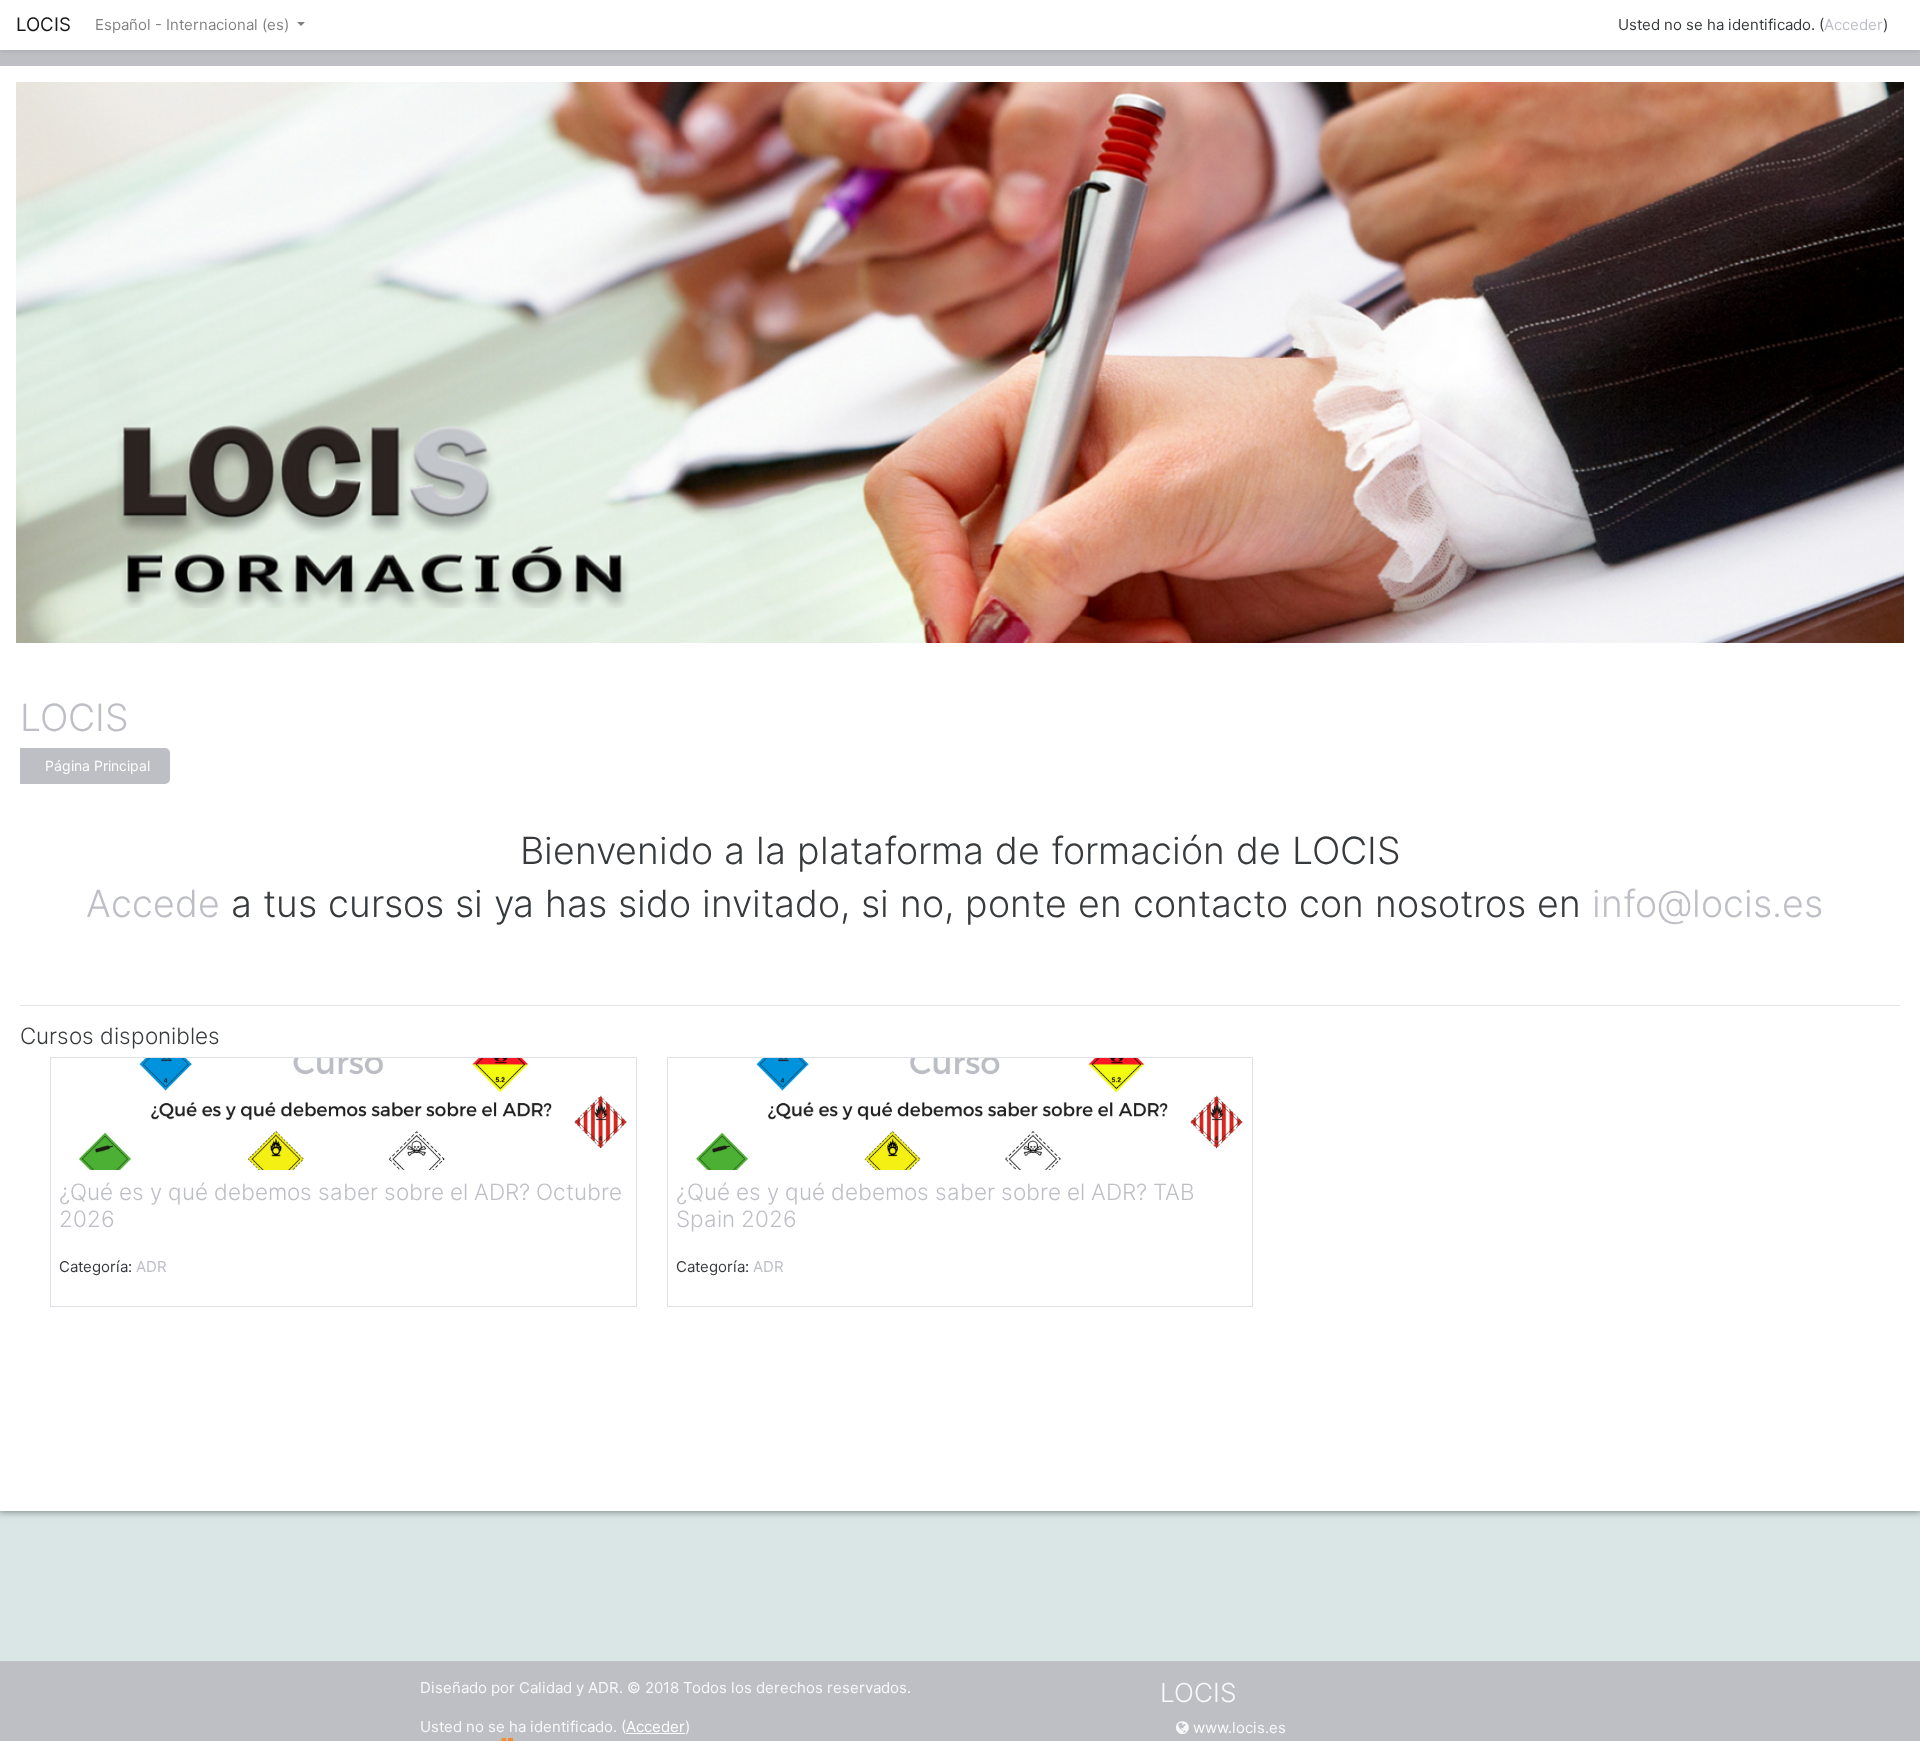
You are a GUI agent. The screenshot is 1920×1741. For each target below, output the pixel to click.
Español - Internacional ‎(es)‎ (194, 24)
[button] (1875, 1698)
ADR (151, 1266)
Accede (153, 903)
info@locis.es (1713, 903)
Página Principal (97, 765)
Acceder (1853, 24)
